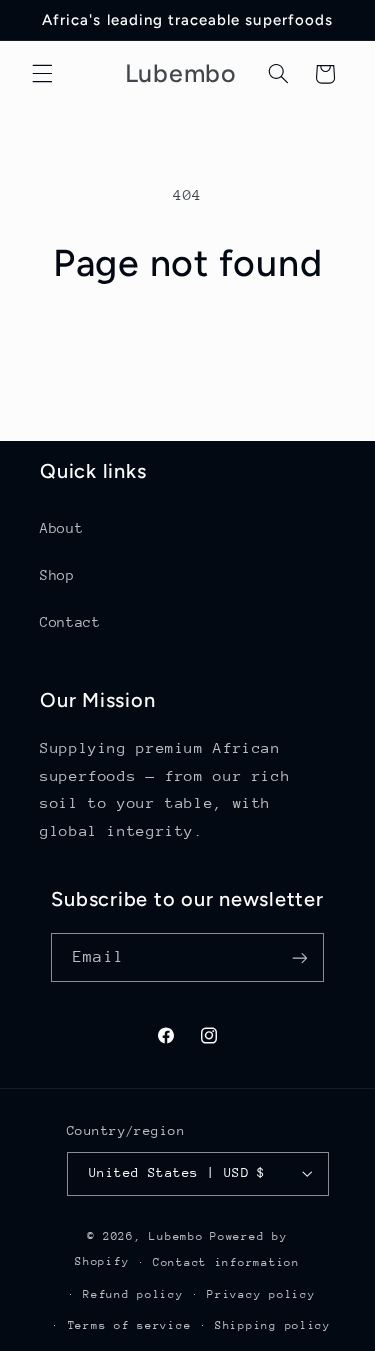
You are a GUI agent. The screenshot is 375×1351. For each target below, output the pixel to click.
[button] (42, 74)
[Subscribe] (299, 957)
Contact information (226, 1262)
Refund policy (133, 1294)
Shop (57, 575)
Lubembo (176, 1236)
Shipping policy (273, 1325)
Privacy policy (261, 1294)
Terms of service (130, 1325)
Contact (70, 622)
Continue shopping (187, 342)
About (61, 528)
